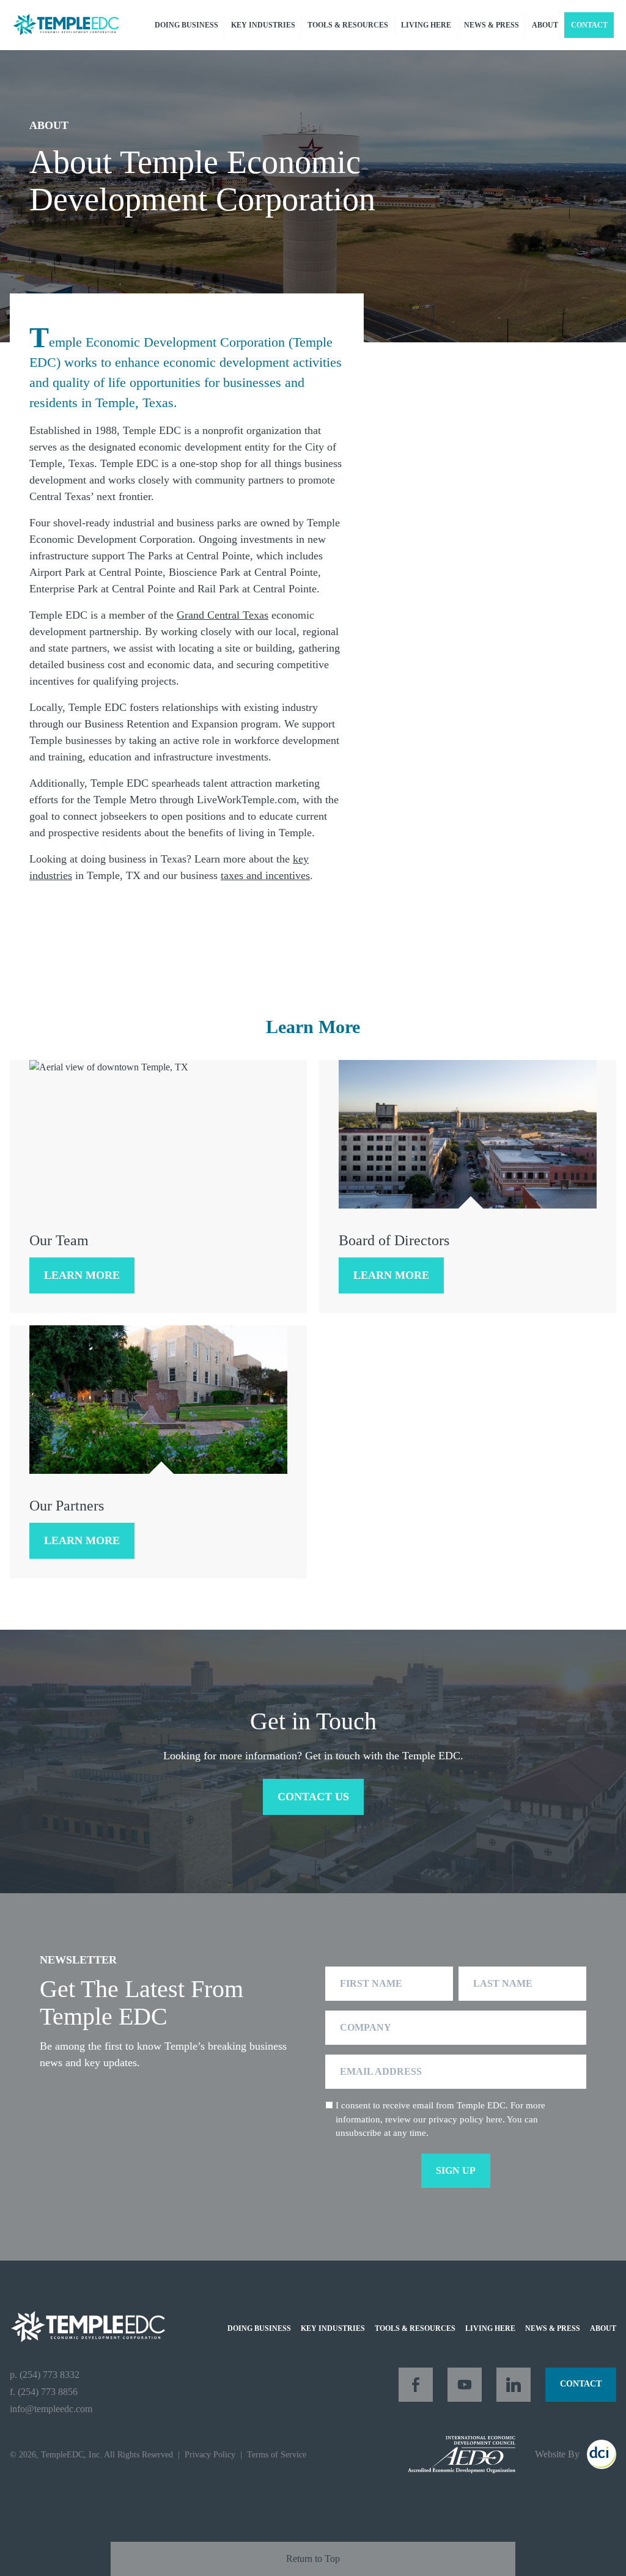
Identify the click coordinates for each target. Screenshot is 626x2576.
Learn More (82, 1275)
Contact (589, 25)
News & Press (492, 25)
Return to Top (313, 2559)
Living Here (426, 25)
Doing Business (186, 25)
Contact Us (313, 1797)
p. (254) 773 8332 (45, 2375)
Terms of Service (277, 2455)
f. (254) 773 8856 (44, 2392)
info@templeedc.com (51, 2409)
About (545, 25)
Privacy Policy (210, 2455)
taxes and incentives (265, 875)
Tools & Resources (348, 25)
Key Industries (263, 25)
